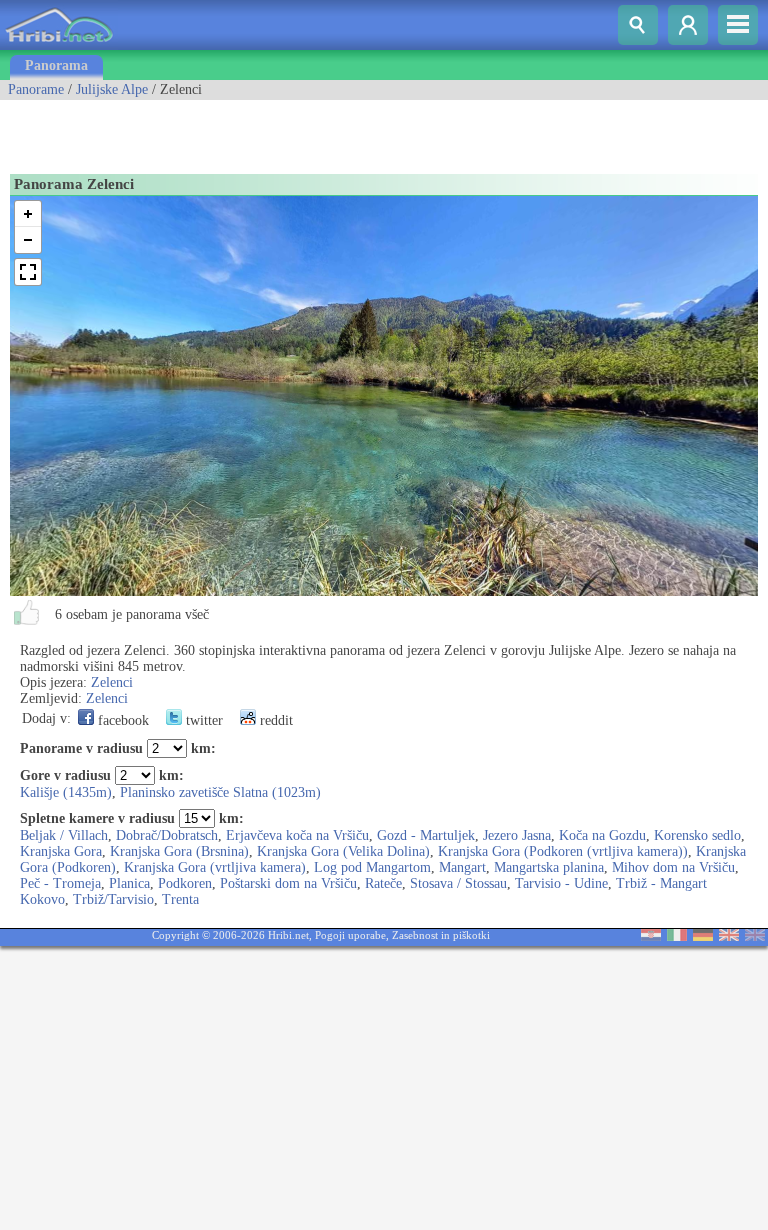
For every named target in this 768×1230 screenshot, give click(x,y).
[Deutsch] (703, 936)
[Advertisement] (234, 130)
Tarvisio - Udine (561, 883)
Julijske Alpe (112, 89)
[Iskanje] (638, 25)
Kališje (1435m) (66, 792)
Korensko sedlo (697, 835)
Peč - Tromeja (60, 883)
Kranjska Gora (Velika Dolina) (343, 851)
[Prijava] (688, 25)
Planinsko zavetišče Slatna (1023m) (220, 792)
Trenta (180, 899)
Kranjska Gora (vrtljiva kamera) (215, 867)
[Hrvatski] (651, 936)
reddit (274, 720)
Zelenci (112, 682)
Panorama (56, 65)
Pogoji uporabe (350, 935)
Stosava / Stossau (458, 883)
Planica (129, 883)
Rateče (383, 883)
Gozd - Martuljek (426, 835)
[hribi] (59, 45)
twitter (202, 720)
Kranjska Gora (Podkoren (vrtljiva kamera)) (563, 851)
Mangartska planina (549, 867)
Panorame (36, 89)
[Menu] (738, 25)
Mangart (462, 867)
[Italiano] (677, 936)
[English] (729, 936)
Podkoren (185, 883)
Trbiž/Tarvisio (113, 899)
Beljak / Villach (64, 835)
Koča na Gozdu (602, 835)
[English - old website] (755, 936)
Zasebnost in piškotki (441, 935)
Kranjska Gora (61, 851)
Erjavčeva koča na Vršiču (297, 835)
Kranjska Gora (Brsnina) (179, 851)
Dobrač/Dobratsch (167, 835)
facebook (121, 720)
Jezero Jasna (517, 835)
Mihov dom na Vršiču (673, 867)
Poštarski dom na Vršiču (288, 883)
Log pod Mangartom (372, 867)
